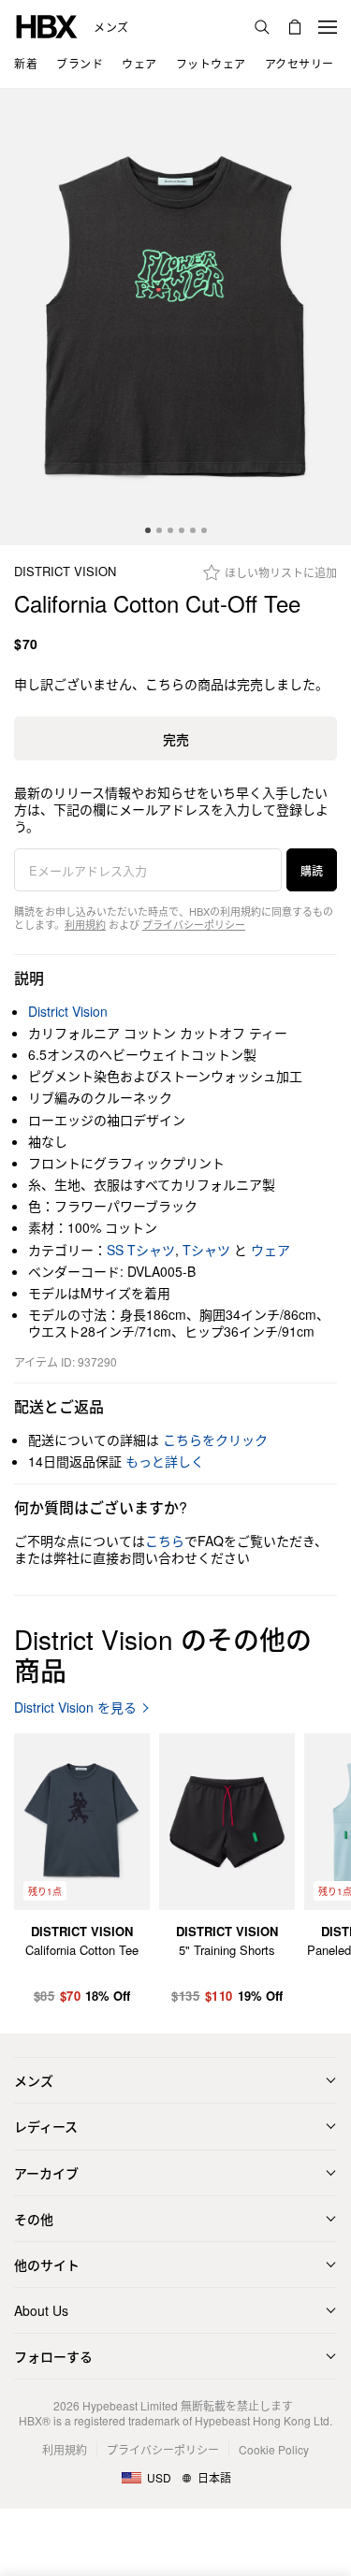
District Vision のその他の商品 (163, 1655)
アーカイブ (46, 2173)
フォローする (53, 2356)
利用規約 (85, 924)
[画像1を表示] (175, 317)
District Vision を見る (75, 1708)
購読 (312, 870)
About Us (41, 2310)
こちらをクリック (215, 1440)
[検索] (262, 27)
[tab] (148, 530)
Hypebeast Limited (130, 2405)
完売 (176, 739)
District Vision (65, 572)
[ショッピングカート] (295, 27)
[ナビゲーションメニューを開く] (328, 27)
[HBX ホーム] (47, 25)
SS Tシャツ (141, 1250)
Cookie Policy (274, 2449)
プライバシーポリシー (194, 924)
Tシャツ (206, 1250)
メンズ (111, 27)
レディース (46, 2126)
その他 (34, 2219)
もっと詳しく (165, 1461)
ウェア (271, 1250)
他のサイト (47, 2265)
